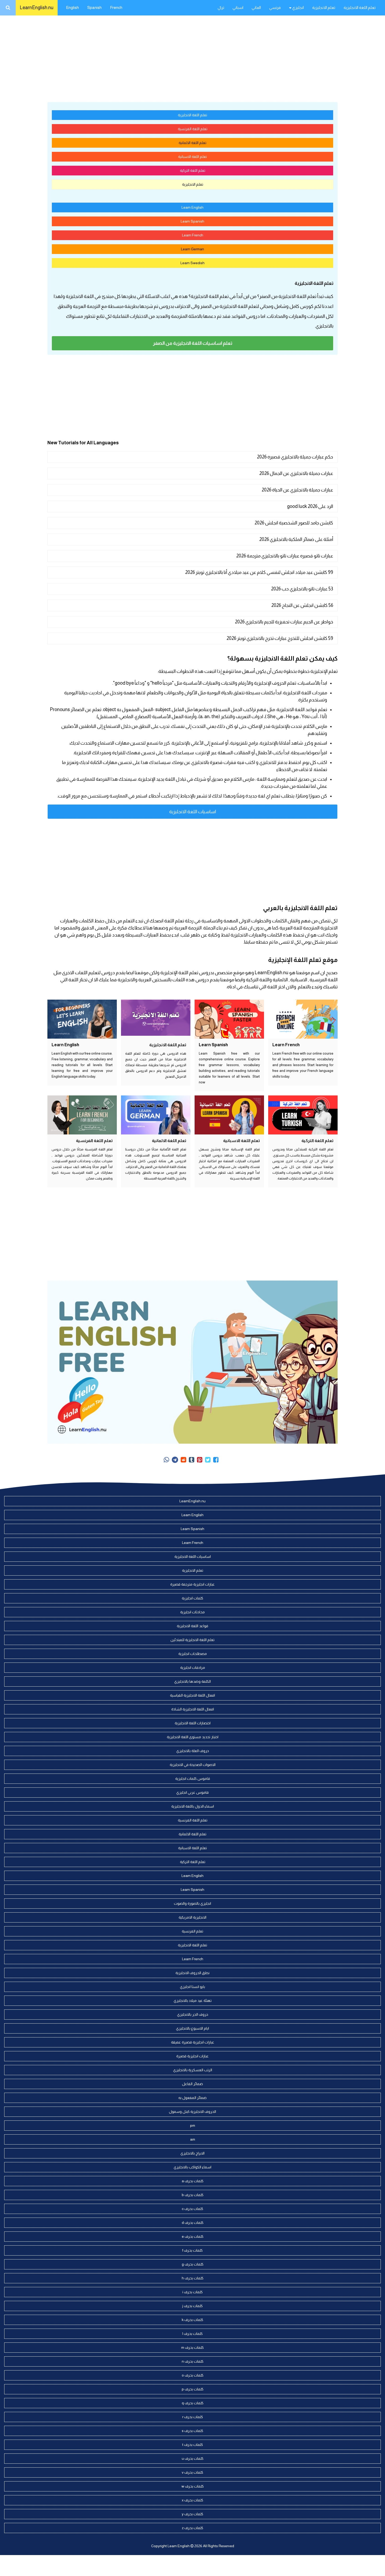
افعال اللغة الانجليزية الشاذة (193, 1709)
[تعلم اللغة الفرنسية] (82, 1115)
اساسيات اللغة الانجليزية (193, 812)
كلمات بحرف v (192, 2472)
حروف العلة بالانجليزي (193, 1751)
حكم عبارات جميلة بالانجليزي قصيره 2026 (295, 457)
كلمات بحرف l (192, 2334)
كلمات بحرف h (193, 2278)
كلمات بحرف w (193, 2486)
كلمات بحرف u (193, 2458)
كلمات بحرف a (193, 2181)
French (116, 7)
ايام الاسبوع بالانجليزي (192, 2028)
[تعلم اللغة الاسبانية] (229, 1115)
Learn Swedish (192, 263)
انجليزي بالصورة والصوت (192, 1903)
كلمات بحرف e (193, 2236)
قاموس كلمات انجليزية (193, 1779)
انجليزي (298, 7)
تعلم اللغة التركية (193, 170)
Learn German (192, 249)
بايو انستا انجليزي (192, 1987)
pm (193, 2125)
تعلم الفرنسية (192, 1931)
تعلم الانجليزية (324, 7)
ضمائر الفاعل (192, 2084)
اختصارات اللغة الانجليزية (193, 1723)
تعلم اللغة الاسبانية (192, 157)
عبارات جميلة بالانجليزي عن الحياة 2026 (297, 490)
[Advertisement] (192, 58)
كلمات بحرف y (192, 2514)
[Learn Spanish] (229, 1019)
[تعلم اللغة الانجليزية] (156, 1019)
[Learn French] (303, 1019)
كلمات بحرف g (193, 2264)
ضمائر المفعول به (192, 2098)
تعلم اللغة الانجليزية (360, 7)
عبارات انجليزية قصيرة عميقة (193, 2042)
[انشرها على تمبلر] (192, 1460)
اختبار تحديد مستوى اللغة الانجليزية (193, 1737)
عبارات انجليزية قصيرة (192, 2056)
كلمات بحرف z (192, 2528)
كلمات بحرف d (193, 2223)
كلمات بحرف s (192, 2431)
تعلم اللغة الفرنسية (193, 129)
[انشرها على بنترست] (200, 1460)
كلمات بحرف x (192, 2500)
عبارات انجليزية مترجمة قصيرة (192, 1584)
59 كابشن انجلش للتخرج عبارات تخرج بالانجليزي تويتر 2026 (280, 638)
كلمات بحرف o (193, 2375)
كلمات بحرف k (192, 2320)
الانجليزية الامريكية (192, 1917)
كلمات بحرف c (192, 2209)
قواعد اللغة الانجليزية (192, 1626)
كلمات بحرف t (193, 2445)
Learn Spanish (192, 221)
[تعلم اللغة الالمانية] (156, 1115)
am (193, 2139)
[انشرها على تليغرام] (175, 1460)
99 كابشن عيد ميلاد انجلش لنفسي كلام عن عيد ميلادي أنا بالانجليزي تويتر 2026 (259, 572)
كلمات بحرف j (192, 2306)
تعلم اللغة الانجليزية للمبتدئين (192, 1640)
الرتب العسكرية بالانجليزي (193, 2070)
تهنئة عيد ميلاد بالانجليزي (193, 2001)
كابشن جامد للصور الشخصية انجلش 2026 (294, 523)
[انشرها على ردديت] (183, 1460)
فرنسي (275, 7)
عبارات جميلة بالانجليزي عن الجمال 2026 (296, 473)
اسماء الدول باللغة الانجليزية (193, 1806)
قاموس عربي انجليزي (192, 1792)
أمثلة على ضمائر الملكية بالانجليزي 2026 (296, 539)
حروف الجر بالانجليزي (193, 2014)
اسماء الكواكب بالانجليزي (192, 2167)
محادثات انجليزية (192, 1612)
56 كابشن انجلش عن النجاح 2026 (302, 605)
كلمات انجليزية (192, 1598)
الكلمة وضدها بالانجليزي (192, 1681)
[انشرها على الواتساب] (166, 1460)
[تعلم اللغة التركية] (303, 1115)
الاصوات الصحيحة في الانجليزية (193, 1765)
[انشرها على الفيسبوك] (216, 1460)
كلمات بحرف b (193, 2195)
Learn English (192, 207)
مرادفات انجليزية (193, 1668)
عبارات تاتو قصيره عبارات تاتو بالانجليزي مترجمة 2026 (285, 556)
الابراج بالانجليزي (192, 2153)
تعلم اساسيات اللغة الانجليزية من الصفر (193, 343)
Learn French (193, 235)
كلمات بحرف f (192, 2250)
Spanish (94, 7)
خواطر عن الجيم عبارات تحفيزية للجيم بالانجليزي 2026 (284, 622)
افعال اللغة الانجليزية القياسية (192, 1695)
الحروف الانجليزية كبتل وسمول (192, 2112)
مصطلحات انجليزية (193, 1654)
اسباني (238, 7)
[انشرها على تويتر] (208, 1460)
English (72, 7)
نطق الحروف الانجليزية (192, 1973)
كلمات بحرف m (192, 2347)
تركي (221, 7)
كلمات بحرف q (193, 2403)
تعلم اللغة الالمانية (192, 143)
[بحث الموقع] (8, 8)
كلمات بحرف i (192, 2292)
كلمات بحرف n (193, 2361)
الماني (256, 7)
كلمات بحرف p (193, 2389)
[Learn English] (82, 1019)
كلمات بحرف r (193, 2417)
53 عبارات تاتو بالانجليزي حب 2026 (302, 589)
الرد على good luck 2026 (310, 506)
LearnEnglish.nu (37, 8)
